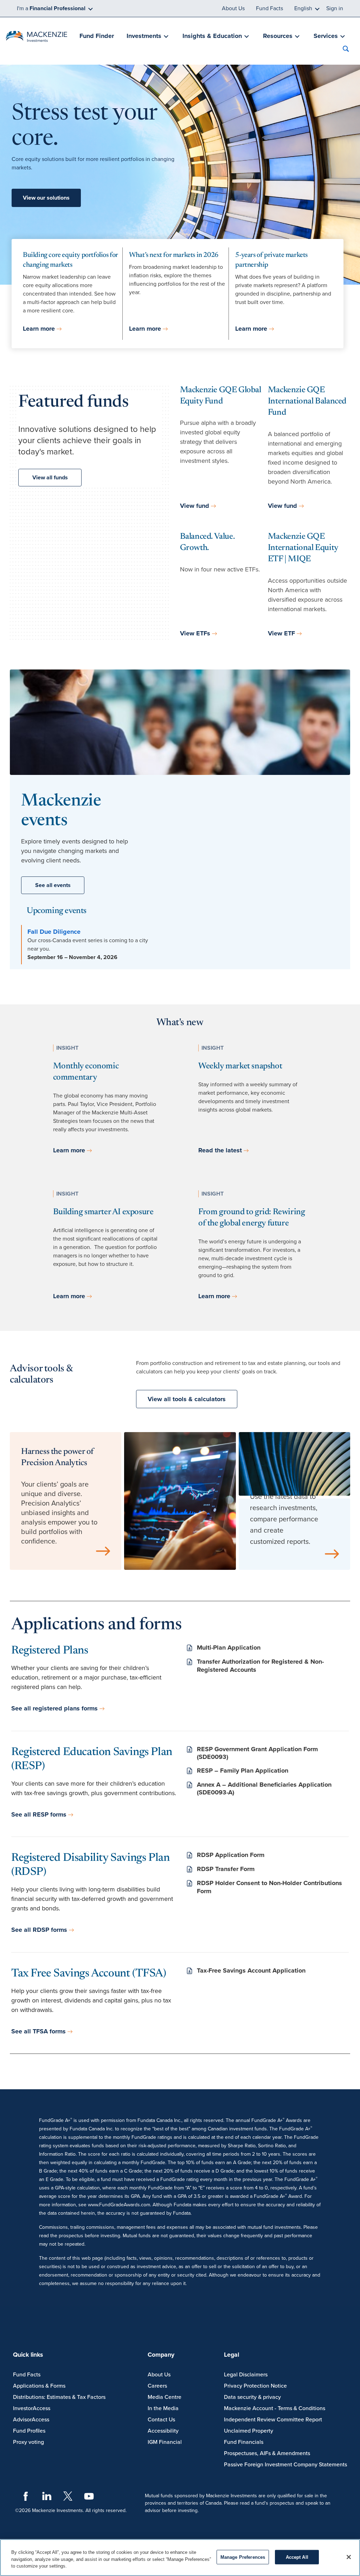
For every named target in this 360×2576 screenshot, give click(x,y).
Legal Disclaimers (246, 2375)
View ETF (281, 633)
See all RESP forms (39, 1814)
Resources (278, 36)
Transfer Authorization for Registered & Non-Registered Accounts (260, 1666)
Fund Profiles (29, 2431)
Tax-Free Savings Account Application (251, 1970)
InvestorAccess (32, 2408)
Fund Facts (269, 8)
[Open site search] (348, 50)
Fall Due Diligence (54, 932)
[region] (180, 2558)
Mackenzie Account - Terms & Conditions (275, 2408)
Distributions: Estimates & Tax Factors (59, 2397)
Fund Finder (97, 36)
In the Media (163, 2408)
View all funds (50, 478)
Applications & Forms (39, 2386)
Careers (157, 2386)
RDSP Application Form (231, 1855)
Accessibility (163, 2431)
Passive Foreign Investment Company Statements (285, 2465)
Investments (144, 36)
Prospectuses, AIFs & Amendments (267, 2453)
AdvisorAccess (31, 2420)
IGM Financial (165, 2442)
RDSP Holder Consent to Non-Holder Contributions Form (269, 1887)
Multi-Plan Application (229, 1648)
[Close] (349, 2557)
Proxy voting (28, 2442)
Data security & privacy (252, 2397)
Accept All (297, 2557)
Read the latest (220, 1150)
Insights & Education (212, 36)
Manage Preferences (243, 2557)
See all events (53, 885)
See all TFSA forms (38, 2031)
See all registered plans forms (54, 1708)
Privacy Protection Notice (255, 2386)
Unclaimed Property (249, 2431)
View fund (195, 506)
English (303, 8)
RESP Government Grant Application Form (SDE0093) (257, 1753)
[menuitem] (96, 36)
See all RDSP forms (39, 1930)
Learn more (39, 329)
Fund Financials (244, 2442)
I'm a (51, 8)
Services (326, 36)
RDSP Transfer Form (226, 1869)
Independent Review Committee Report (273, 2420)
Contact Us (161, 2420)
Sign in (335, 8)
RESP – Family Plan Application (243, 1771)
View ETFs (195, 633)
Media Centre (165, 2397)
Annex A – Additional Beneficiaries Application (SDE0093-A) (264, 1789)
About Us (233, 8)
